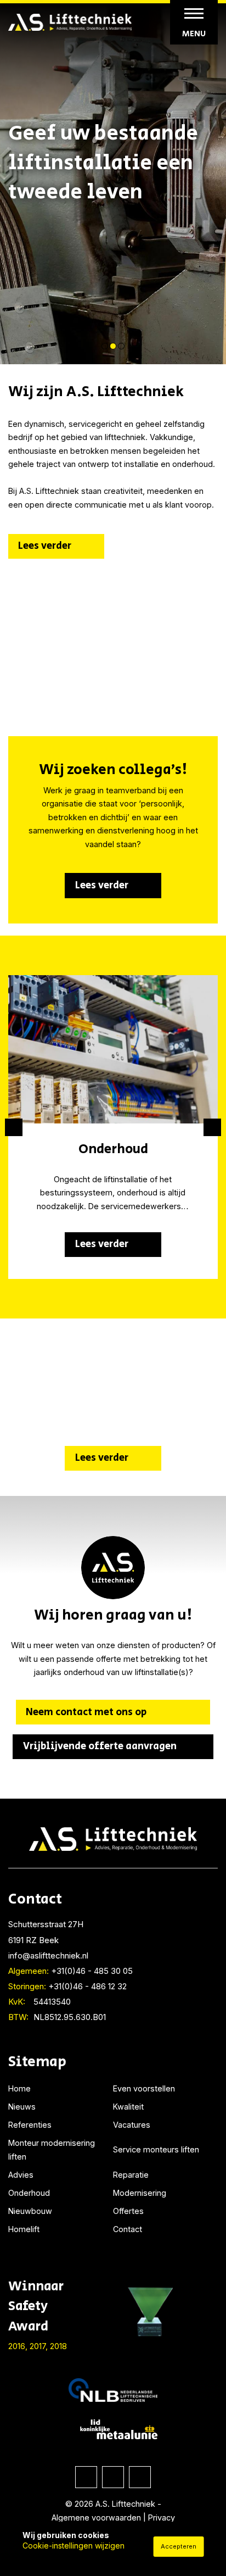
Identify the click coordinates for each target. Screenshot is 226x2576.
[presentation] (14, 1127)
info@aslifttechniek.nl (48, 1955)
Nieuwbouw (30, 2211)
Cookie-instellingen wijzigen (74, 2546)
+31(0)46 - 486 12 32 (67, 1986)
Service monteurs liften (156, 2149)
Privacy (162, 2517)
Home (19, 2088)
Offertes (128, 2211)
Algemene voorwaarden (96, 2517)
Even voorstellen (144, 2088)
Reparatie (131, 2175)
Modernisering (140, 2193)
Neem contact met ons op (86, 1712)
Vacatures (132, 2125)
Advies (21, 2175)
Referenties (30, 2125)
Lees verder (45, 546)
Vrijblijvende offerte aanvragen (100, 1746)
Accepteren (179, 2546)
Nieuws (22, 2107)
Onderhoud (29, 2193)
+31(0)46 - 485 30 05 (70, 1971)
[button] (105, 346)
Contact (128, 2229)
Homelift (24, 2229)
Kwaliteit (128, 2107)
